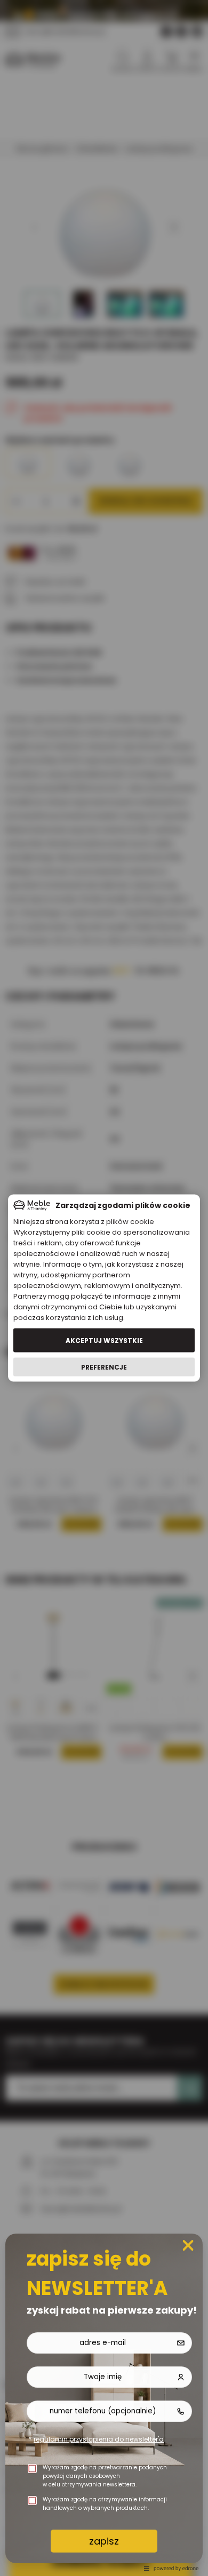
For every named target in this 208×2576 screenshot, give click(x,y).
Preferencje (104, 1367)
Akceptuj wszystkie (104, 1340)
